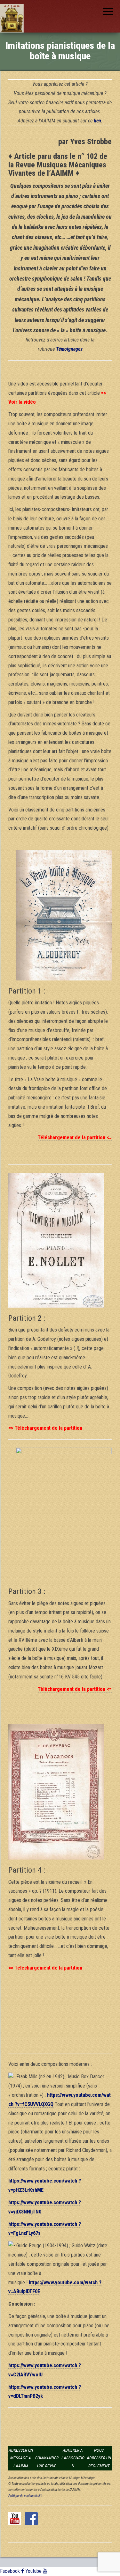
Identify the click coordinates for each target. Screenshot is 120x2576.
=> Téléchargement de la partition (45, 1428)
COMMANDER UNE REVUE (47, 2462)
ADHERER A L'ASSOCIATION (73, 2458)
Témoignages (69, 349)
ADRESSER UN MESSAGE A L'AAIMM (21, 2458)
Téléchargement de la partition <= (75, 1138)
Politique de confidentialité (25, 2496)
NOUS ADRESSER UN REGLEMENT (99, 2458)
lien (97, 121)
